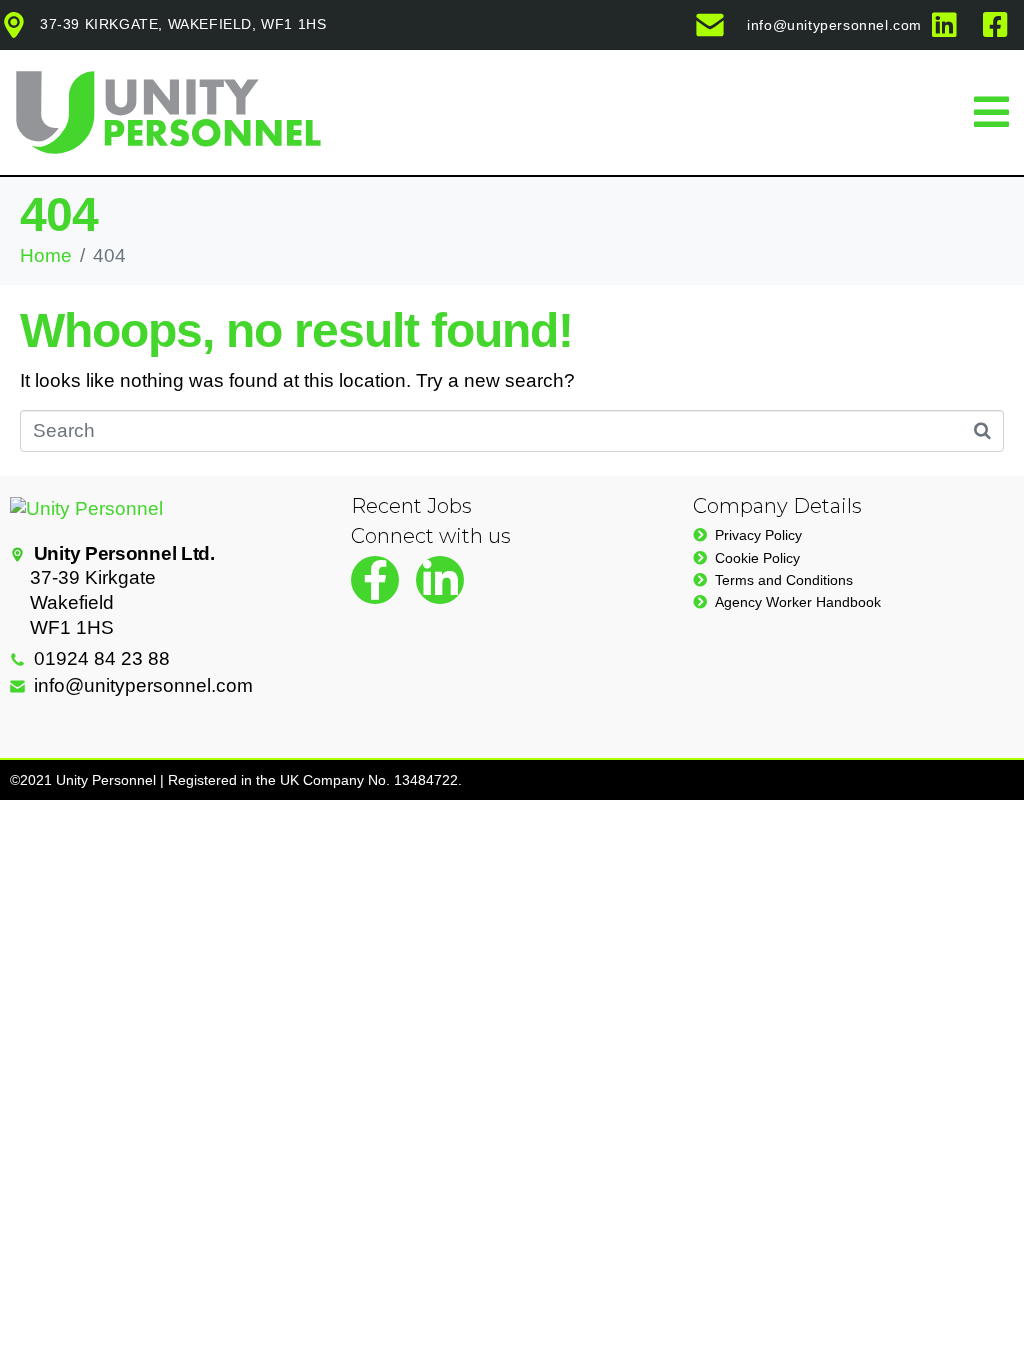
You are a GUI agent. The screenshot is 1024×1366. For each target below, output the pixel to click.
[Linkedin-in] (440, 580)
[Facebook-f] (375, 580)
